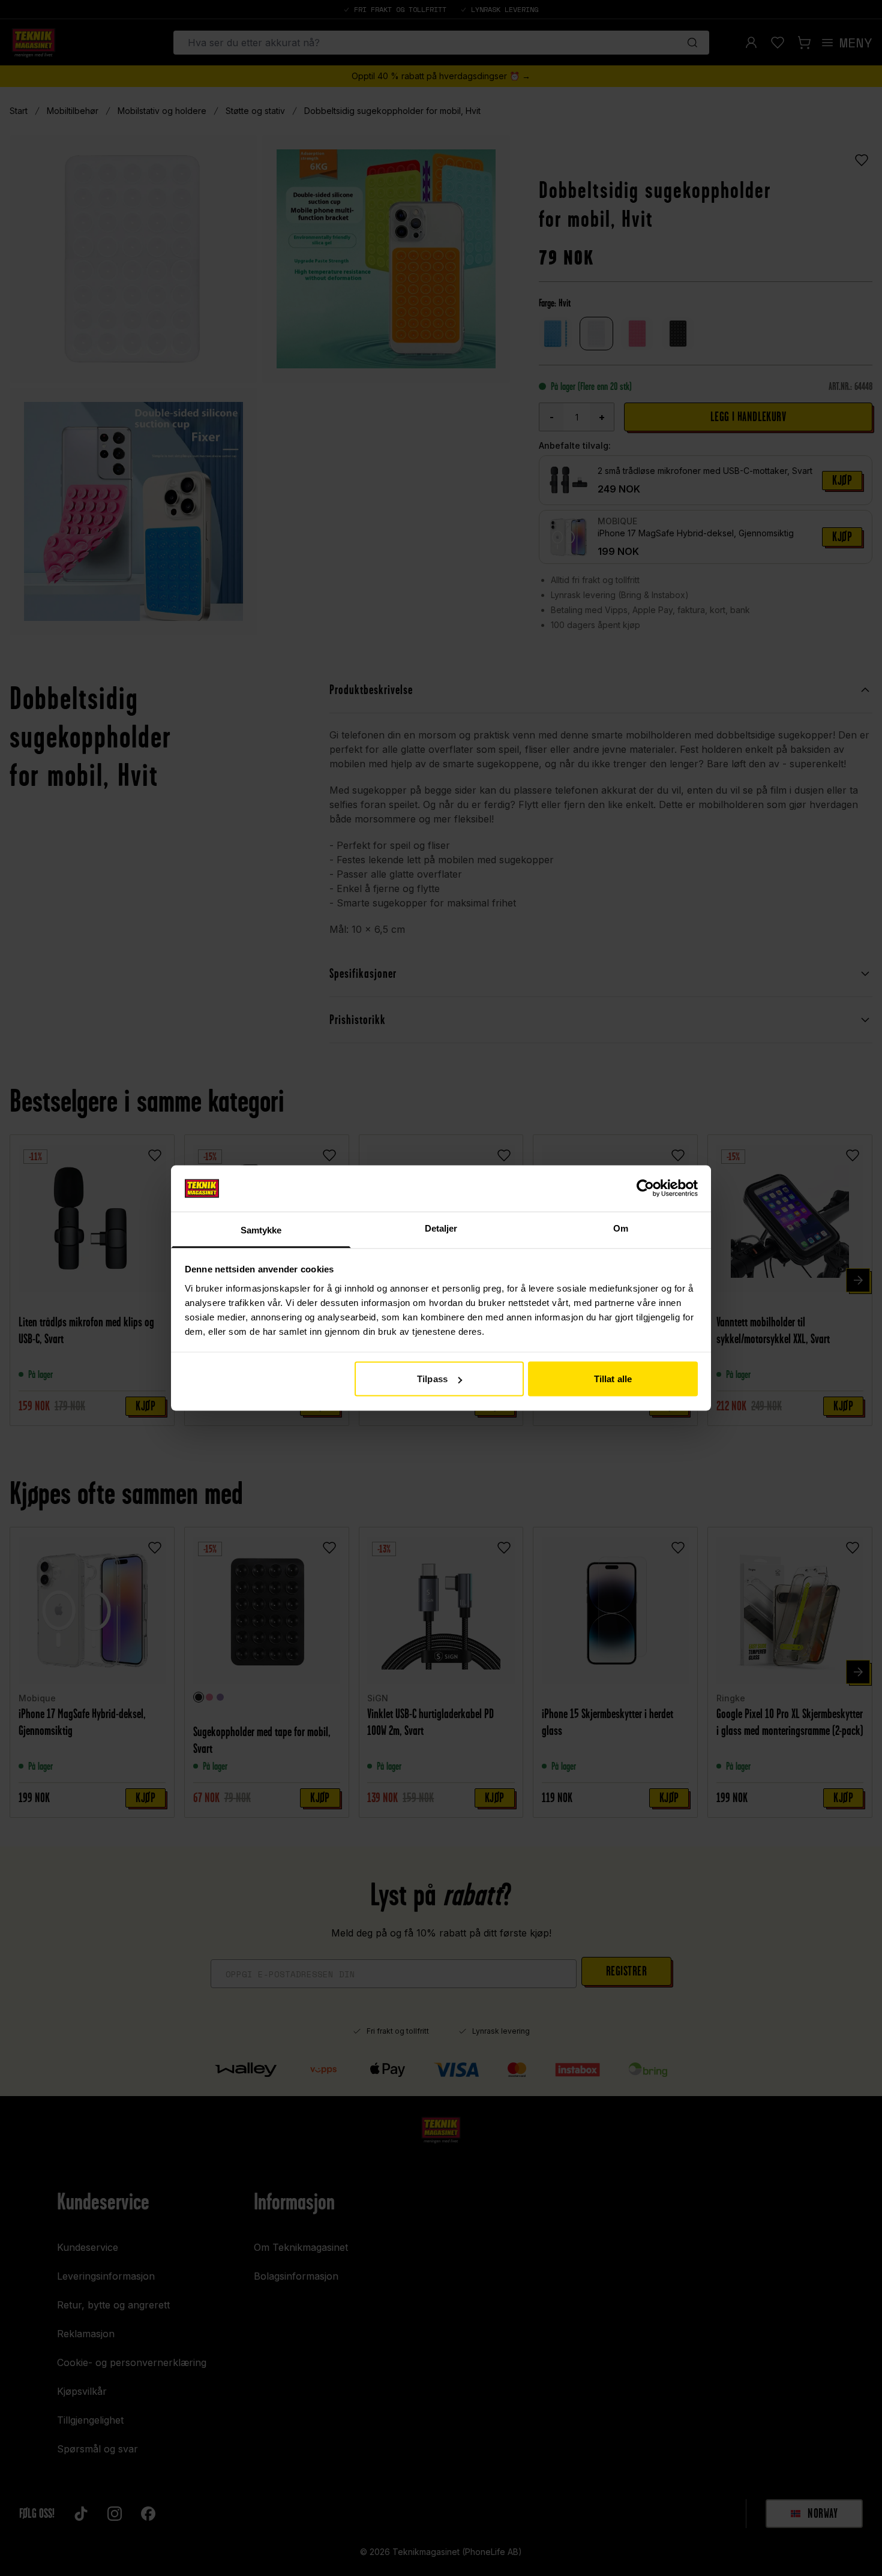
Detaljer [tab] (441, 1228)
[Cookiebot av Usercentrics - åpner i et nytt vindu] (645, 1188)
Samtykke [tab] (261, 1230)
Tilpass (432, 1379)
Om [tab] (621, 1228)
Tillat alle (613, 1379)
